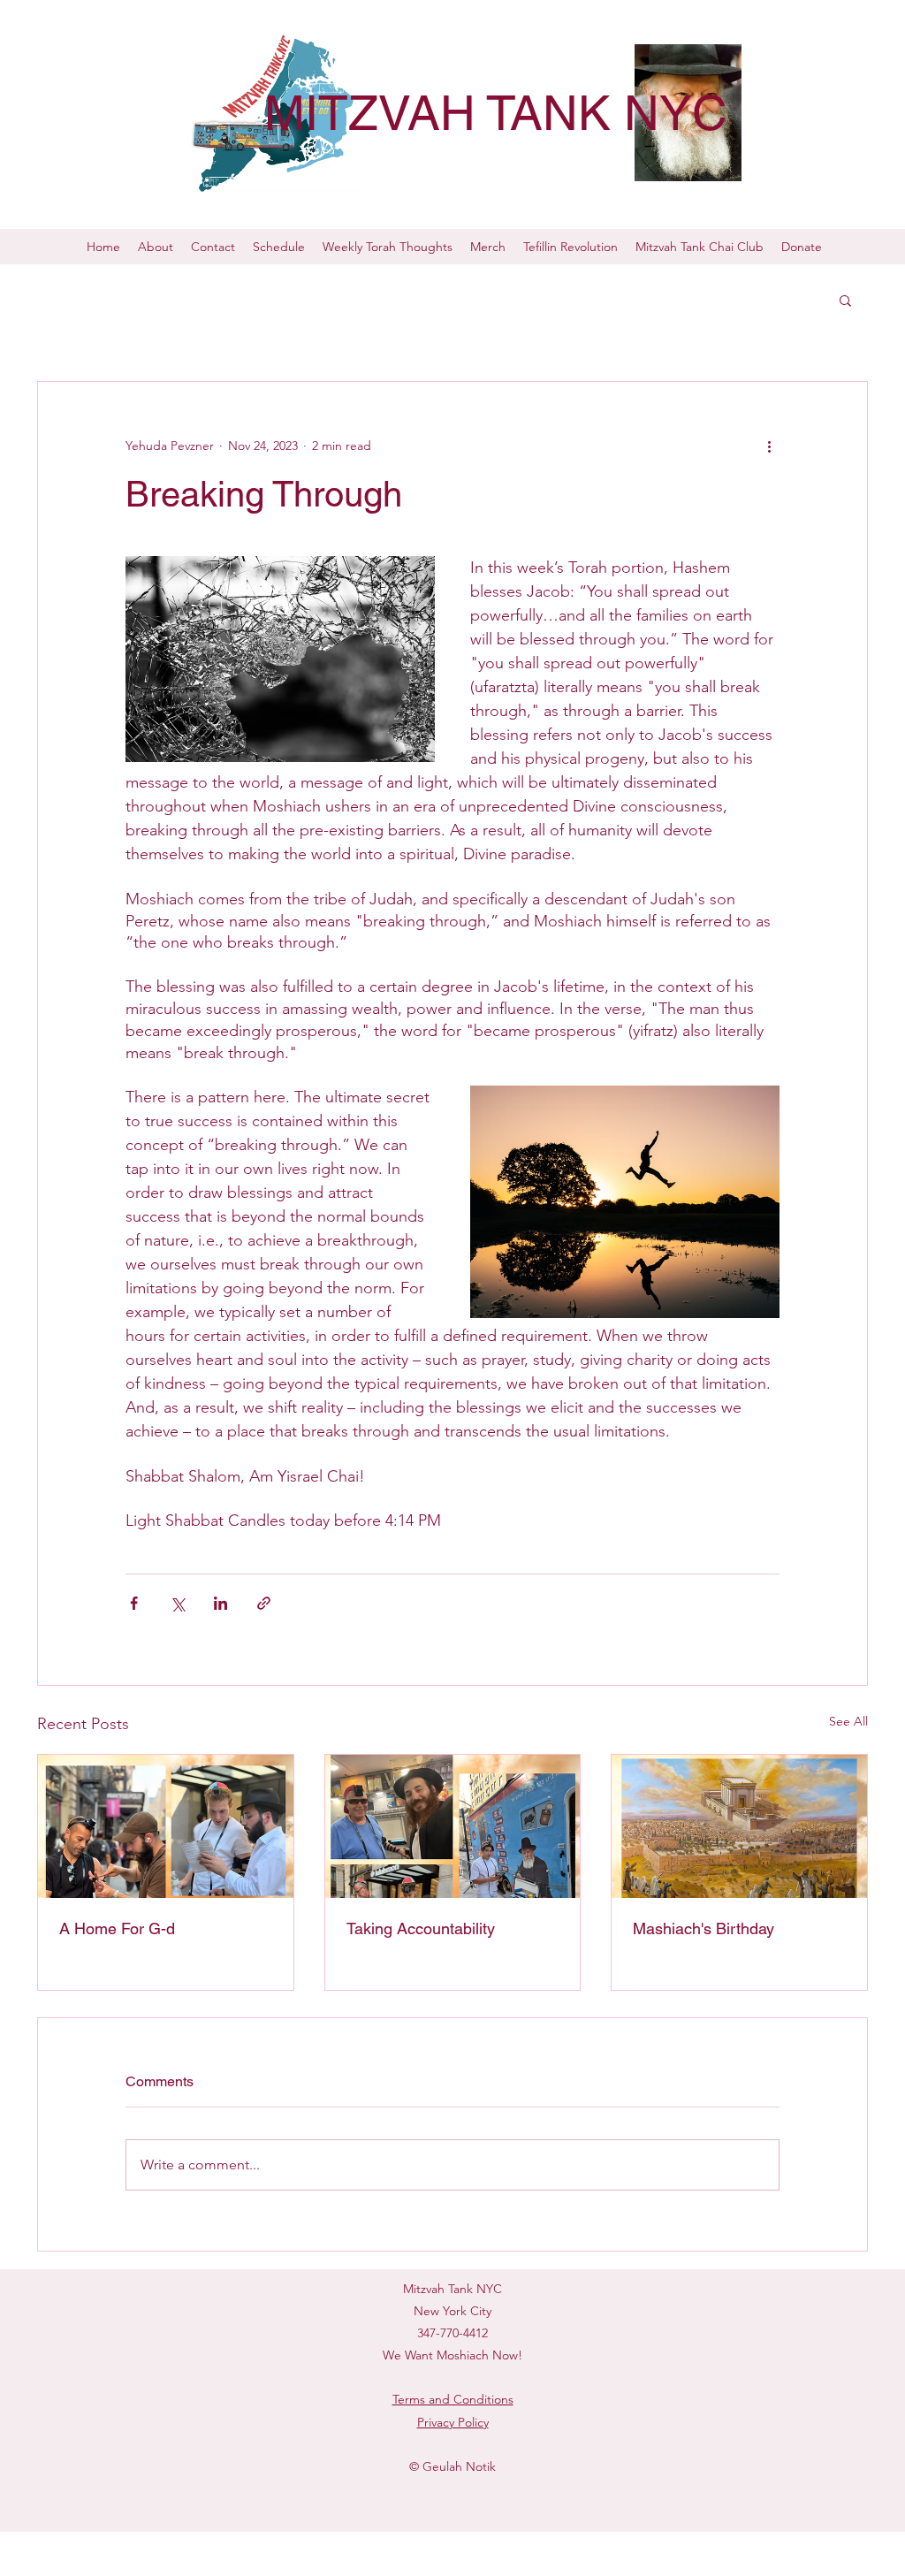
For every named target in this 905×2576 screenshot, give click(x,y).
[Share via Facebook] (134, 1603)
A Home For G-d (117, 1928)
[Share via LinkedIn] (221, 1603)
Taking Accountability (421, 1928)
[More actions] (769, 446)
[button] (845, 300)
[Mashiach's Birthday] (739, 1826)
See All (848, 1721)
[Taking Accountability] (453, 1826)
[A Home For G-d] (166, 1826)
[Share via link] (264, 1603)
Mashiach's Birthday (703, 1928)
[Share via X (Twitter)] (177, 1603)
